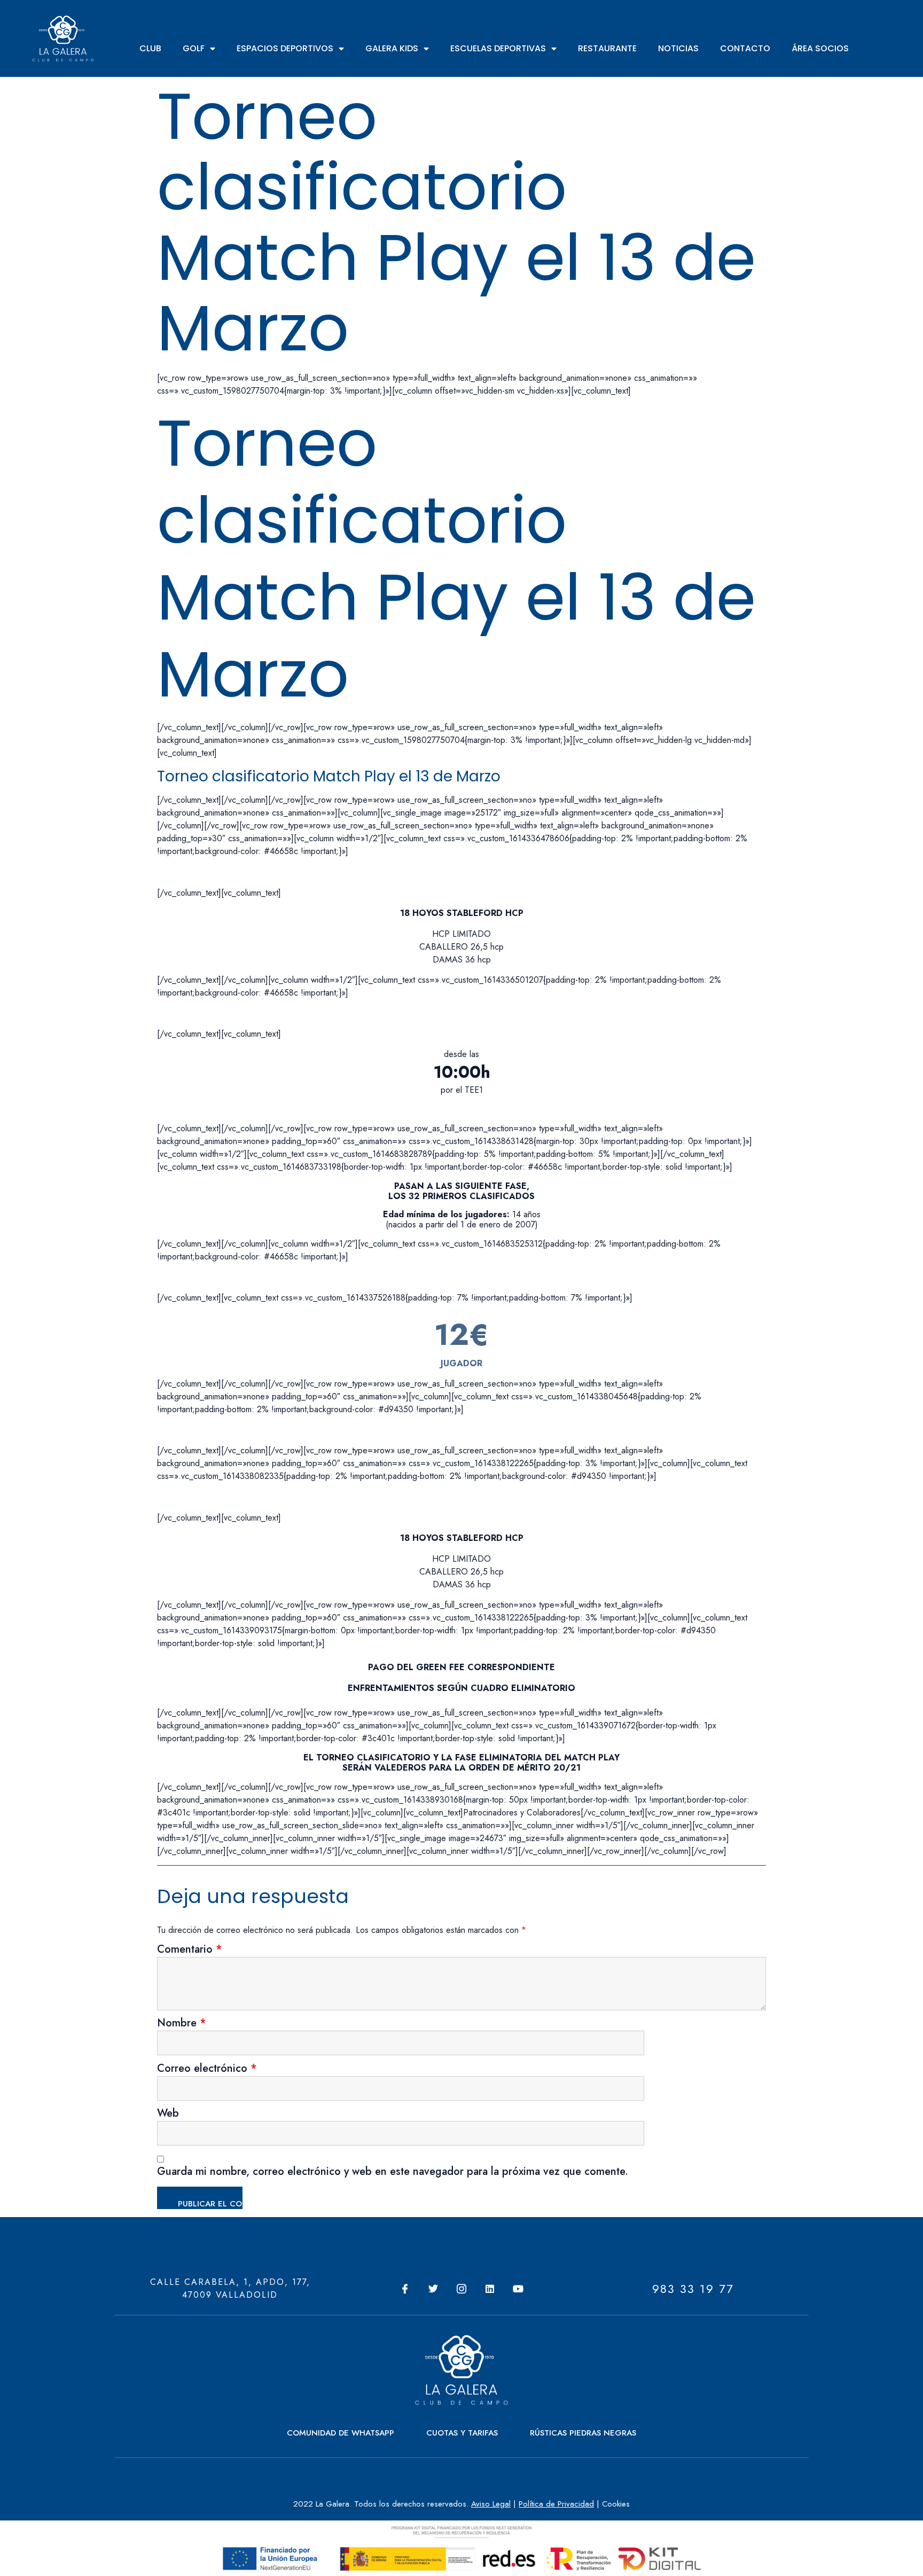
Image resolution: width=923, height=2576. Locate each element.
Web (168, 2115)
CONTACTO (745, 48)
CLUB (150, 48)
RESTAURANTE (607, 48)
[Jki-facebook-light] (405, 2289)
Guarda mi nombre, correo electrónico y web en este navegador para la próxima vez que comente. (393, 2173)
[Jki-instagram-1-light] (461, 2289)
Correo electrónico (207, 2070)
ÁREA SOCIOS (820, 48)
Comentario (190, 1951)
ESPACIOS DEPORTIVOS (285, 48)
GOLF (194, 48)
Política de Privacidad (556, 2504)
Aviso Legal (491, 2504)
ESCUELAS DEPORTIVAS (498, 48)
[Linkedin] (490, 2289)
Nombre (182, 2024)
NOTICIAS (678, 48)
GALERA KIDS (392, 48)
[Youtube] (518, 2289)
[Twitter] (433, 2289)
